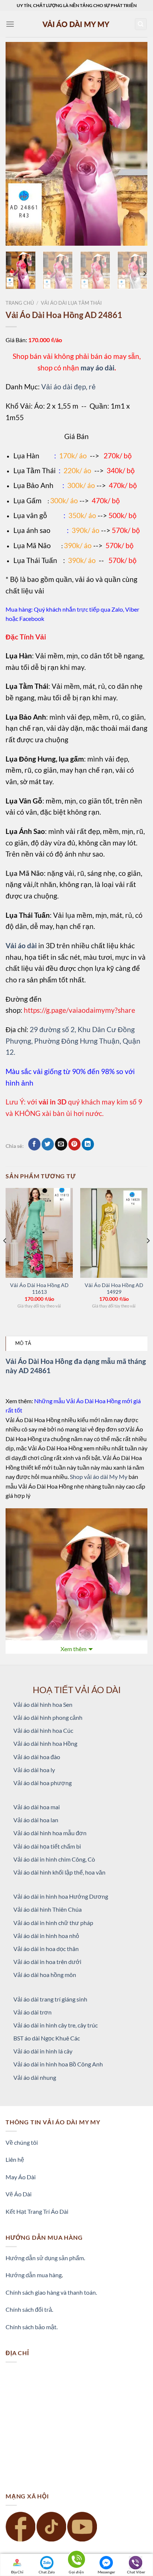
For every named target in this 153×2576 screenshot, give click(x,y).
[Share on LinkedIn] (88, 1144)
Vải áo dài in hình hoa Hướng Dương (61, 1896)
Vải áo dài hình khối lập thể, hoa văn (59, 1872)
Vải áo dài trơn (32, 2012)
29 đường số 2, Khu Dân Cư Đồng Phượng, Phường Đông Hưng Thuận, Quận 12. (73, 1041)
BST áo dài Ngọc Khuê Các (47, 2038)
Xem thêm (74, 1649)
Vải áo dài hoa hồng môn (45, 1975)
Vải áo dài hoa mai (37, 1807)
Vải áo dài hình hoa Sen (43, 1704)
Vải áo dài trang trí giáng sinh (50, 1999)
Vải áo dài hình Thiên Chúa (48, 1909)
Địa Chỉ (17, 2572)
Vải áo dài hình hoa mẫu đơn (50, 1833)
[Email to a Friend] (61, 1144)
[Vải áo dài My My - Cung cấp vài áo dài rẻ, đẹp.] (76, 24)
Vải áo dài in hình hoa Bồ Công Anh (58, 2064)
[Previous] (18, 144)
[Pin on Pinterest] (74, 1144)
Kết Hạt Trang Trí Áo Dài (37, 2211)
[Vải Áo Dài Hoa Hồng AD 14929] (114, 1233)
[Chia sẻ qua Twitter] (48, 1144)
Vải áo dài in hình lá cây (43, 2051)
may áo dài (97, 368)
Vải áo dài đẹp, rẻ (69, 387)
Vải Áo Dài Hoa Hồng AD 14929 (114, 1289)
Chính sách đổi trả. (29, 2309)
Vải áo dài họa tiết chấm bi (47, 1846)
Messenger (106, 2572)
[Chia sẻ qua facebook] (34, 1144)
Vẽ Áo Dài (19, 2194)
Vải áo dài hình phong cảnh (48, 1717)
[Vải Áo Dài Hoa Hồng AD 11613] (39, 1233)
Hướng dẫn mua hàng (34, 2275)
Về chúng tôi (22, 2142)
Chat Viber (136, 2572)
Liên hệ (15, 2159)
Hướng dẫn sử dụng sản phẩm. (45, 2258)
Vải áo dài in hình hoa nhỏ (46, 1936)
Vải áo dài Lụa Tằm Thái (71, 303)
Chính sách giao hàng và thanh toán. (51, 2292)
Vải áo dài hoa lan (36, 1820)
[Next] (135, 144)
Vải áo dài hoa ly (34, 1770)
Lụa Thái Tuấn (35, 560)
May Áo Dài (21, 2177)
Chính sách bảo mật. (32, 2327)
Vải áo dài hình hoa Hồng (45, 1743)
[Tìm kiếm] (141, 24)
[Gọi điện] (76, 2561)
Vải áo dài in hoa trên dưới (47, 1962)
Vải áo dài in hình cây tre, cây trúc (56, 2025)
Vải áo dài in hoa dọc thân (46, 1949)
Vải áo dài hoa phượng (43, 1783)
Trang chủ (20, 303)
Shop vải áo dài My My (99, 1477)
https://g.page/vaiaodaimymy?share (79, 1010)
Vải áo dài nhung (35, 2077)
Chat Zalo (47, 2572)
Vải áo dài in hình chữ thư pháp (53, 1923)
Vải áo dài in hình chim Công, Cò (54, 1859)
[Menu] (10, 24)
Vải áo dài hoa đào (37, 1757)
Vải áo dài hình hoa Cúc (43, 1730)
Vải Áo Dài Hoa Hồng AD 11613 (39, 1289)
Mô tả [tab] (23, 1343)
